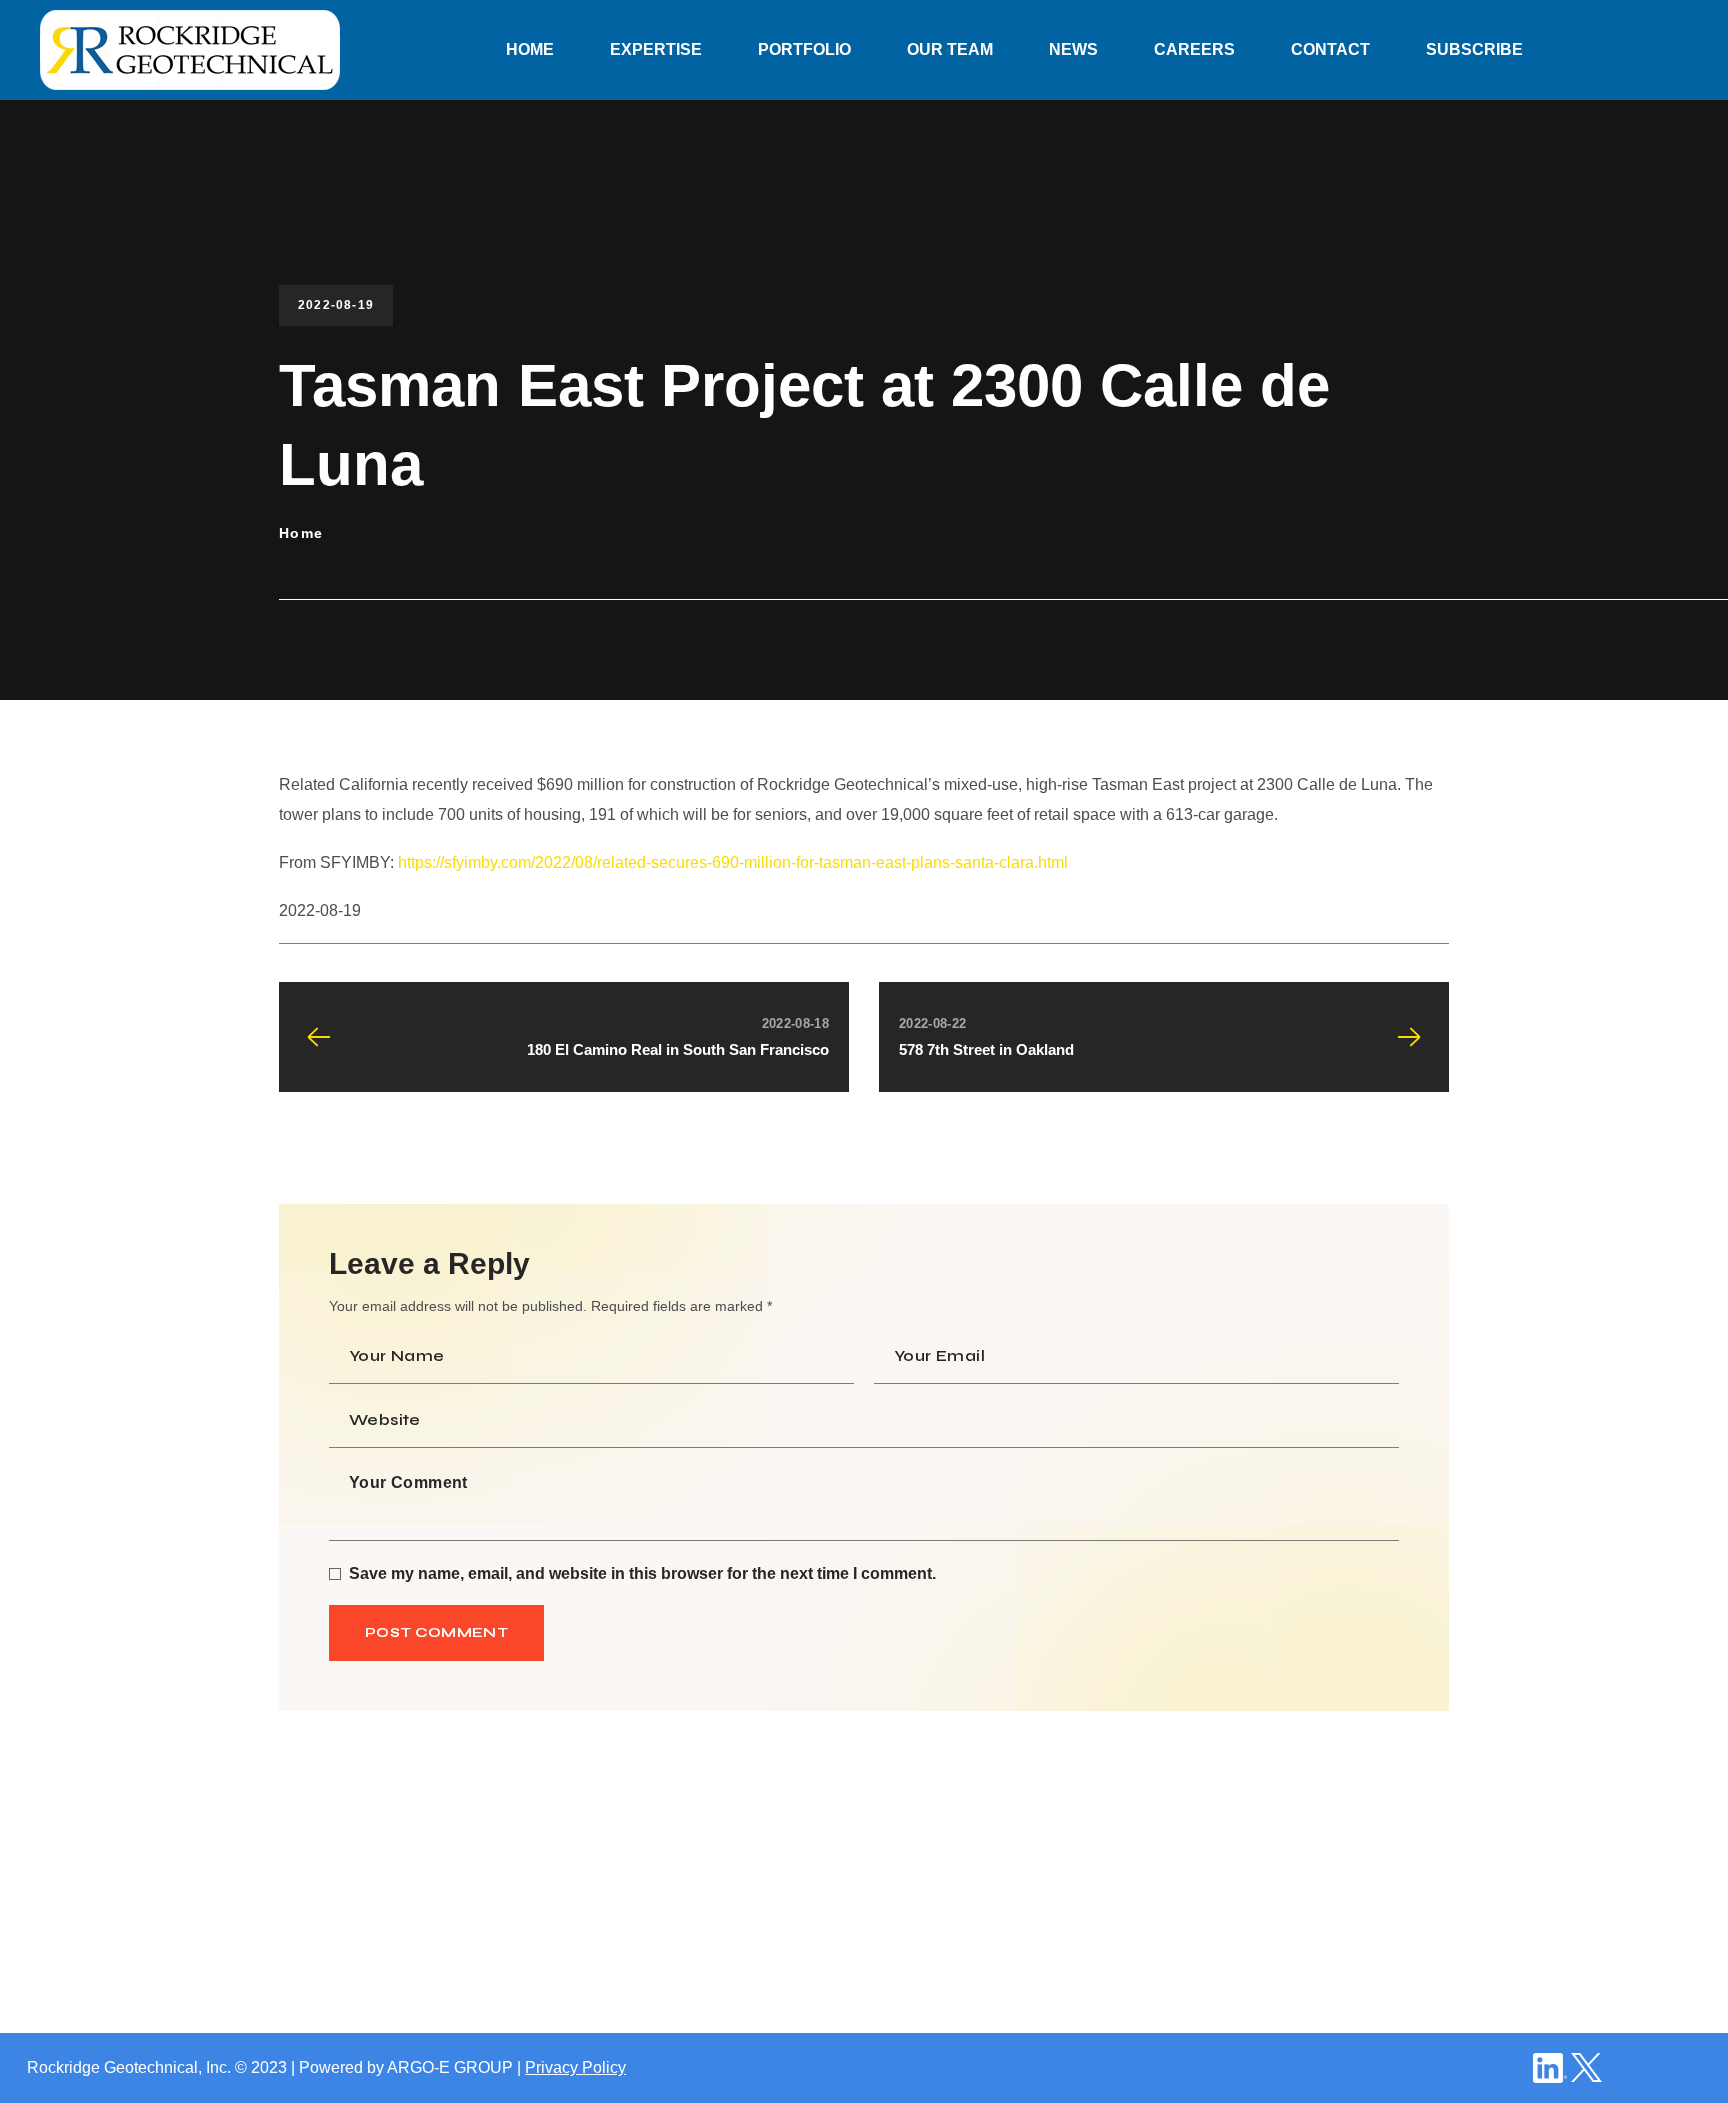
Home (301, 533)
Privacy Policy (575, 2067)
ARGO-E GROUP (450, 2067)
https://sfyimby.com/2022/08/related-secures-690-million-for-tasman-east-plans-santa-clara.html (733, 862)
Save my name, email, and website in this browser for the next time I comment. (642, 1573)
